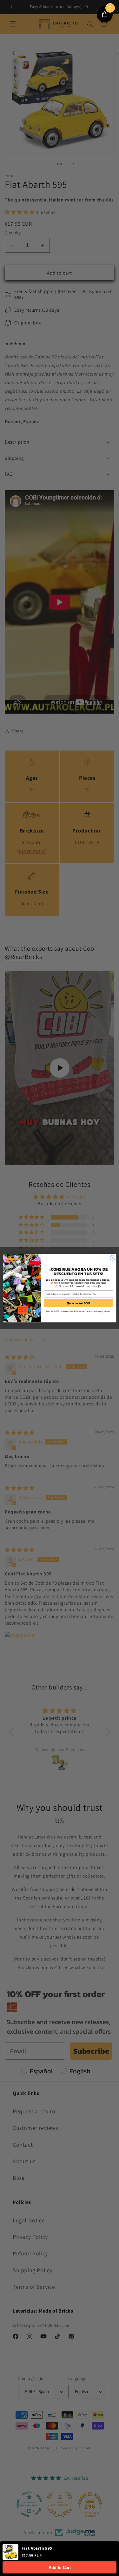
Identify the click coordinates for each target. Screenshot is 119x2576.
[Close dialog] (112, 1258)
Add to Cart (60, 2568)
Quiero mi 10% (78, 1303)
